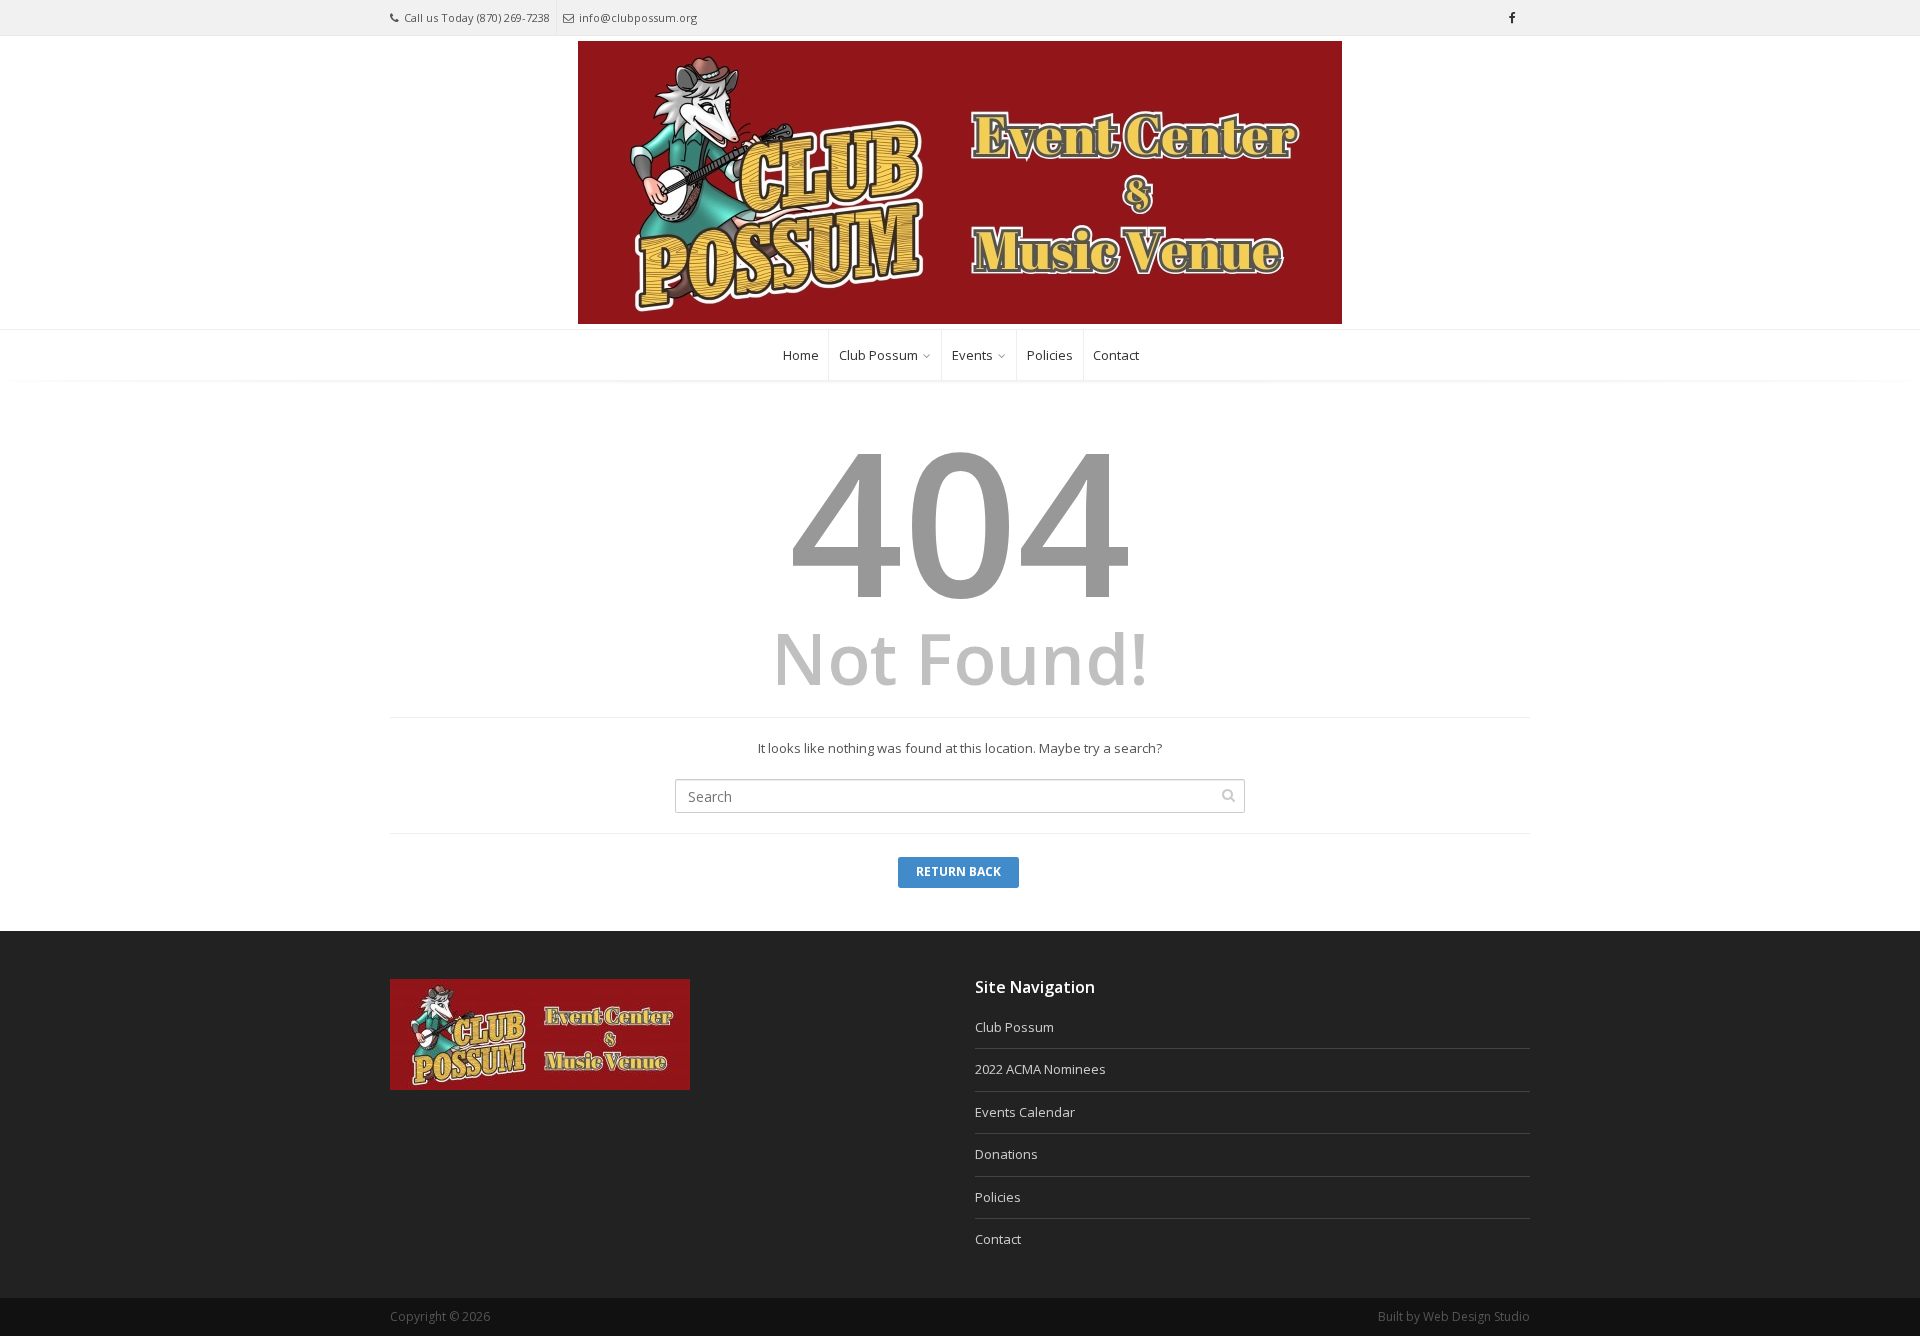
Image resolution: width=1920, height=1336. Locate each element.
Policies (1050, 355)
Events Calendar (1025, 1112)
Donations (1006, 1154)
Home (801, 355)
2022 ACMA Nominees (1040, 1069)
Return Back (958, 871)
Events (972, 355)
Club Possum (878, 355)
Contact (1116, 355)
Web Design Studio (1476, 1316)
